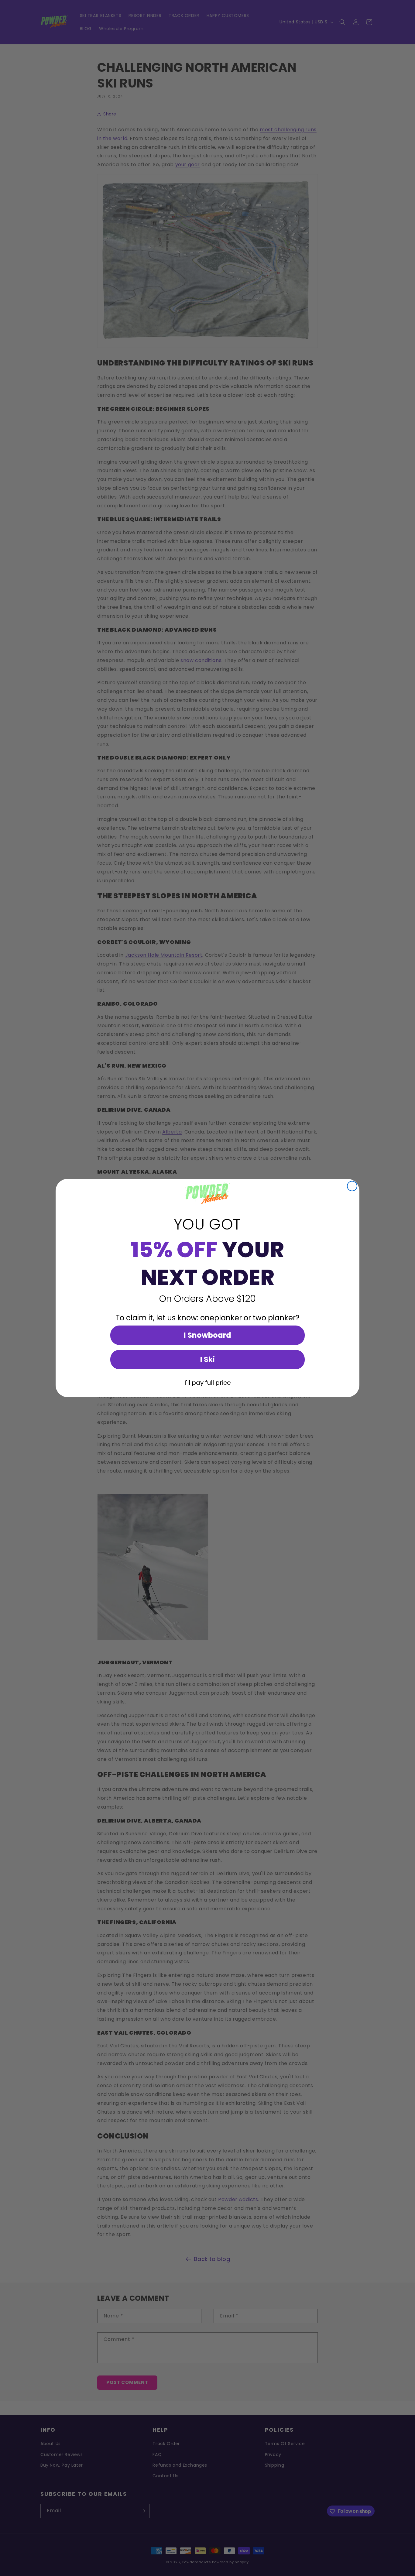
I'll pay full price (208, 1383)
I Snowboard (207, 1335)
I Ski (207, 1359)
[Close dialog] (352, 1186)
